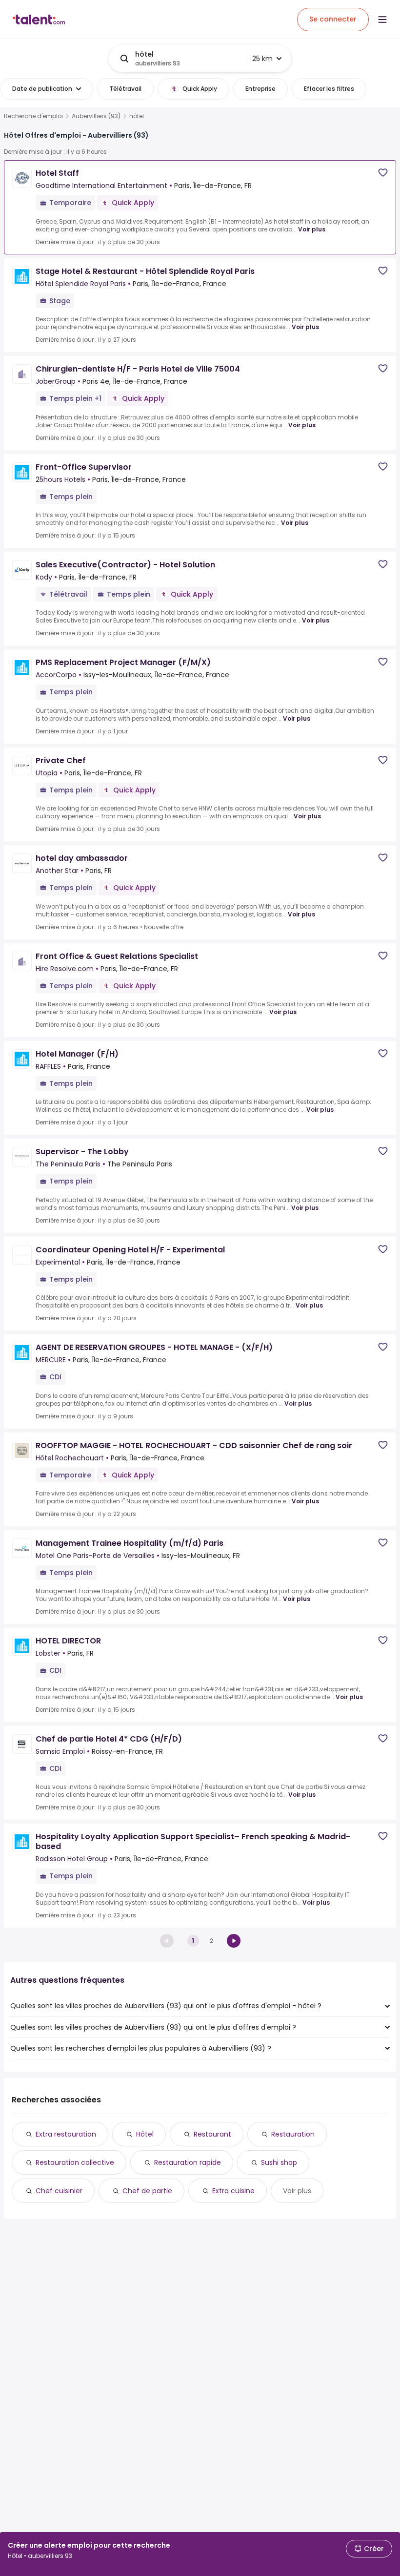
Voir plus (312, 229)
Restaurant (212, 2134)
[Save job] (383, 173)
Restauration (293, 2134)
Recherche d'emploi (33, 116)
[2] (234, 1941)
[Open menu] (382, 20)
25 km (262, 59)
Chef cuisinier (59, 2191)
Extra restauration (66, 2134)
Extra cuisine (233, 2191)
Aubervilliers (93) (96, 116)
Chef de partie (147, 2191)
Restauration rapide (188, 2162)
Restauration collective (75, 2162)
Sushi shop (279, 2162)
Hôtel (145, 2134)
